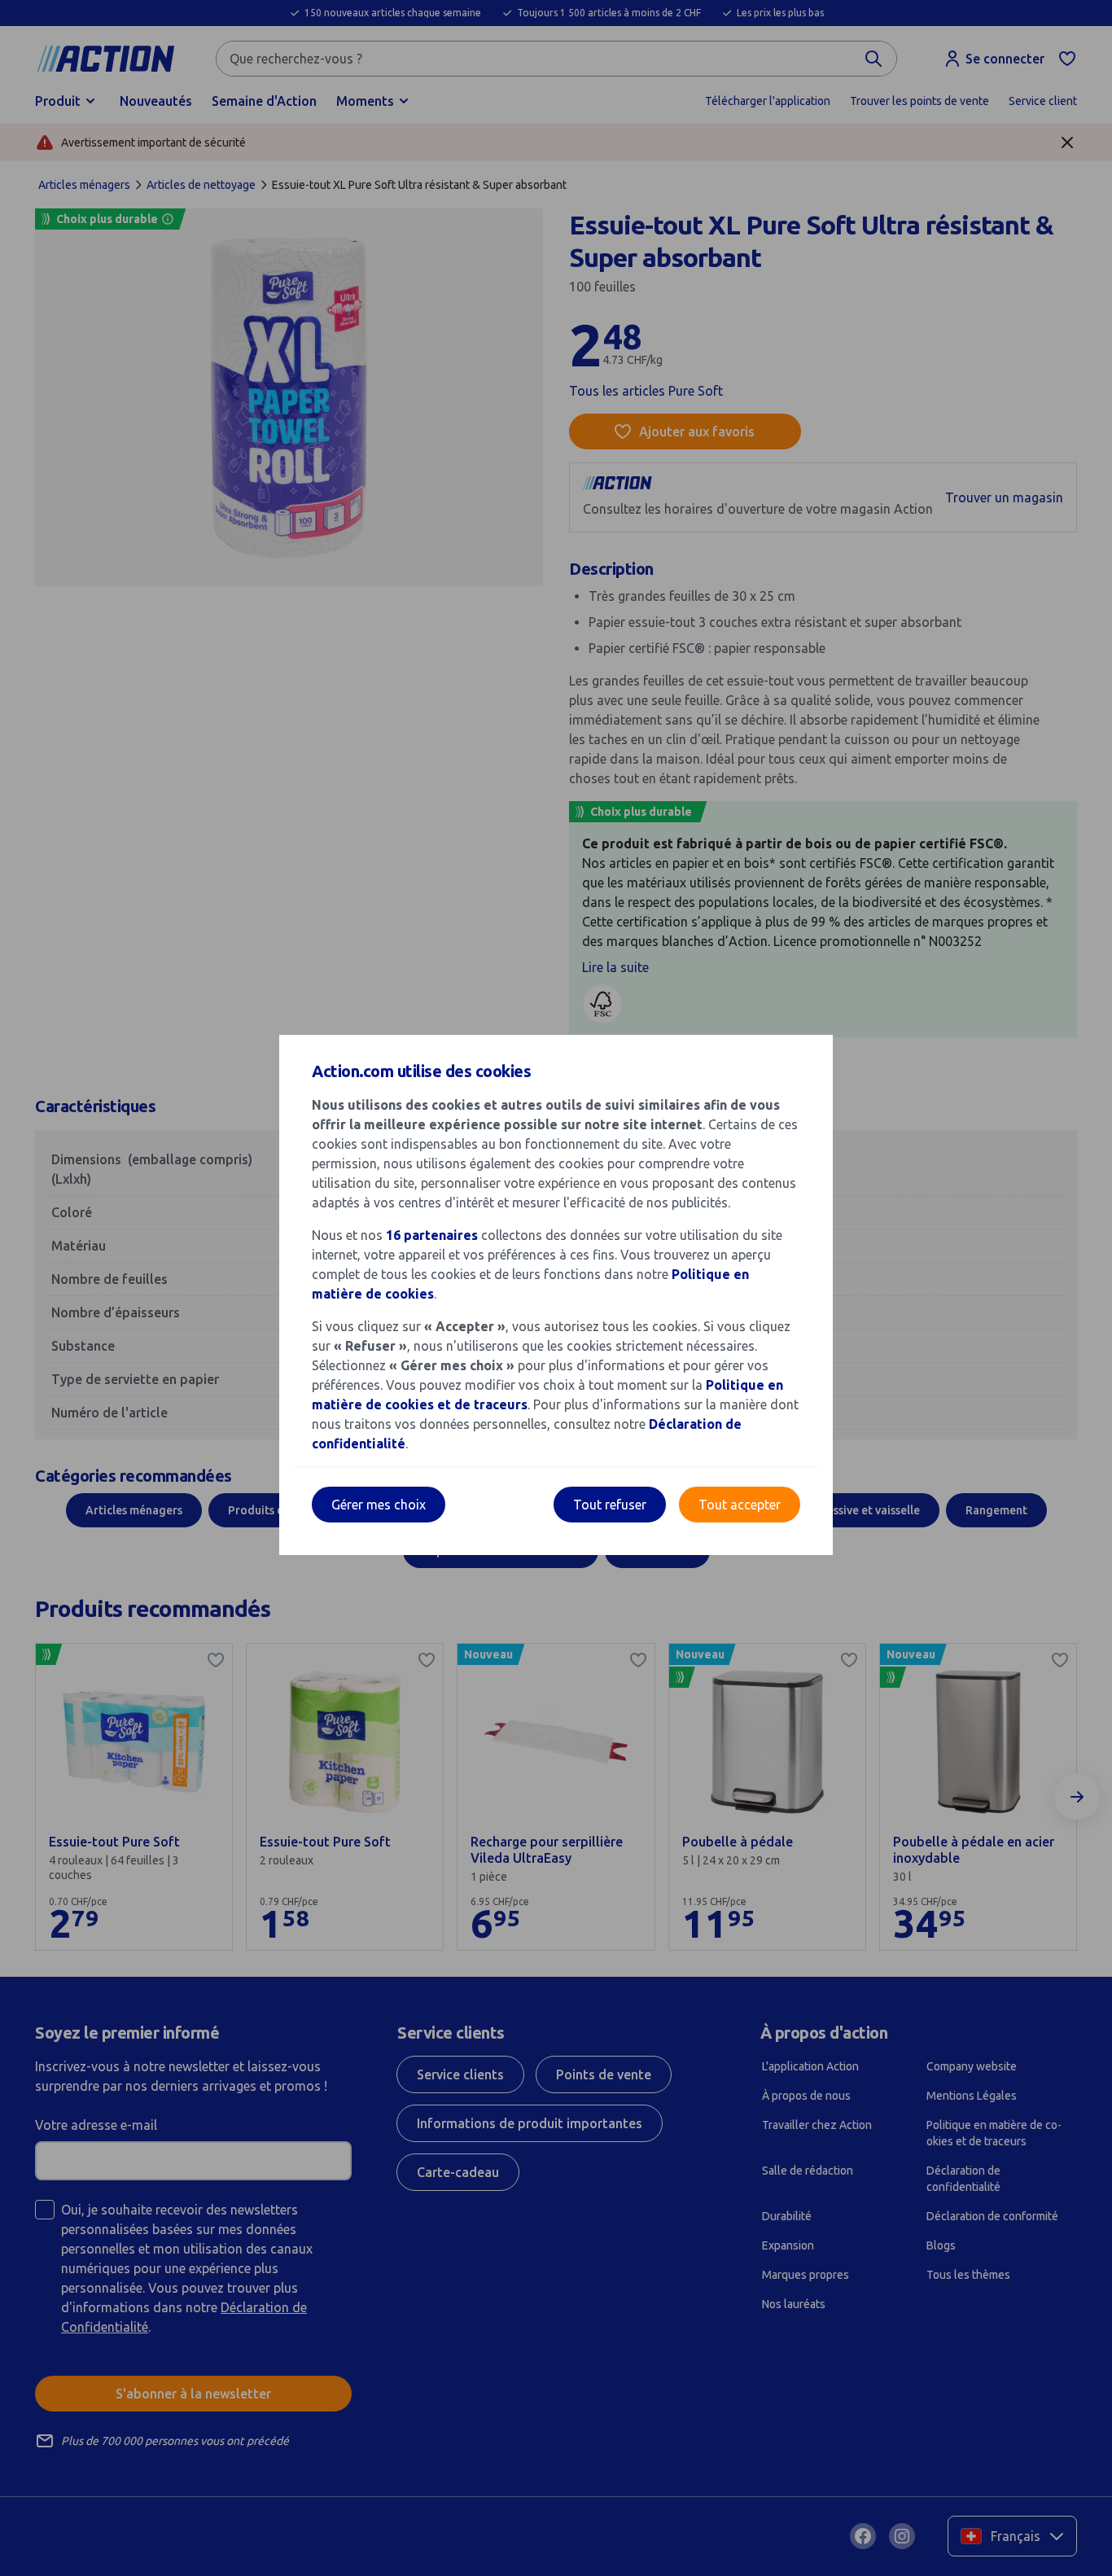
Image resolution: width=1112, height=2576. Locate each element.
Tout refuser (610, 1505)
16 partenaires (432, 1235)
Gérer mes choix (379, 1505)
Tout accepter (740, 1505)
